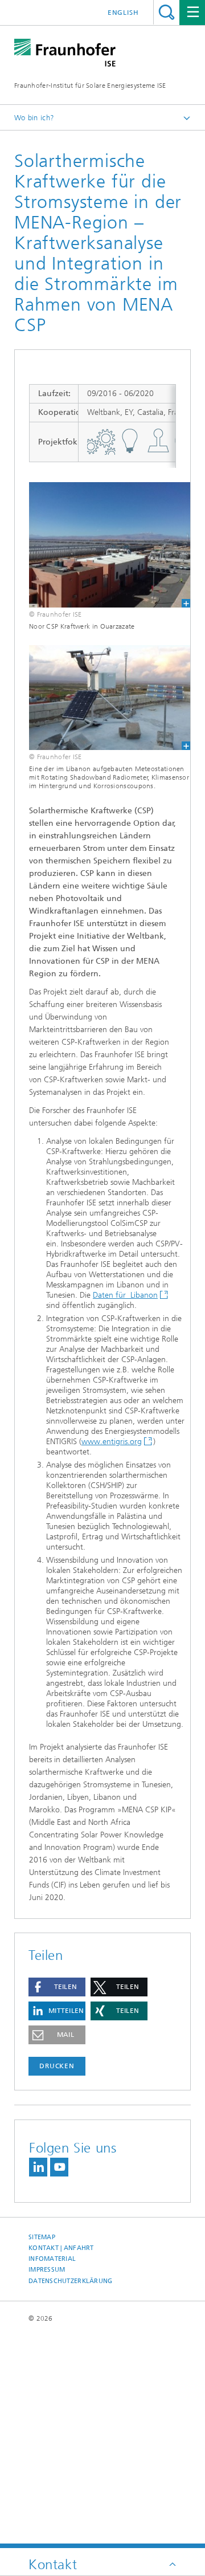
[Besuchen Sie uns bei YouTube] (59, 2167)
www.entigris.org (112, 1442)
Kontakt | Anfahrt (61, 2248)
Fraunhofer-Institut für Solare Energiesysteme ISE (90, 85)
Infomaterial (52, 2259)
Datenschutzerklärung (71, 2281)
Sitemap (42, 2237)
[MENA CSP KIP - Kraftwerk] (102, 545)
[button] (57, 1987)
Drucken (57, 2066)
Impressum (47, 2270)
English (123, 13)
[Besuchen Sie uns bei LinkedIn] (38, 2167)
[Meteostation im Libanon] (102, 698)
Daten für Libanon (125, 1295)
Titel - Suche (167, 12)
